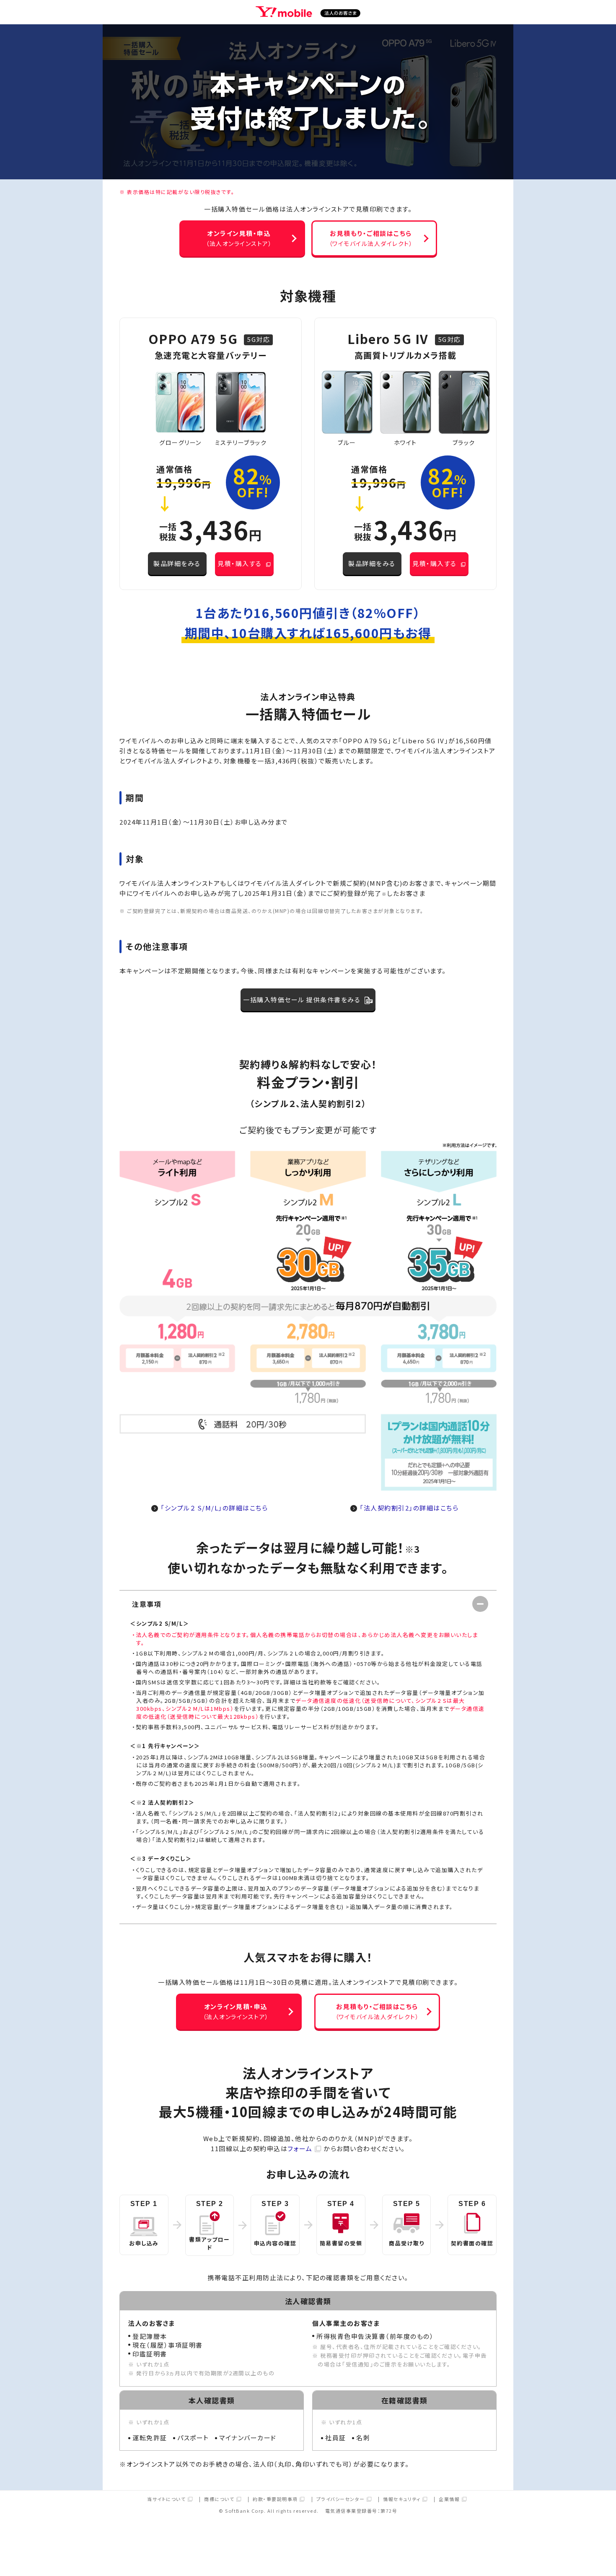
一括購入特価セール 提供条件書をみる (302, 1000)
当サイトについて (166, 2500)
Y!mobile (308, 13)
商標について (219, 2500)
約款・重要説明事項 (275, 2500)
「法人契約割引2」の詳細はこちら (409, 1508)
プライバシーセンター (341, 2500)
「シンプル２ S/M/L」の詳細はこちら (214, 1508)
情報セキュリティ (402, 2500)
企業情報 (449, 2500)
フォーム (300, 2148)
